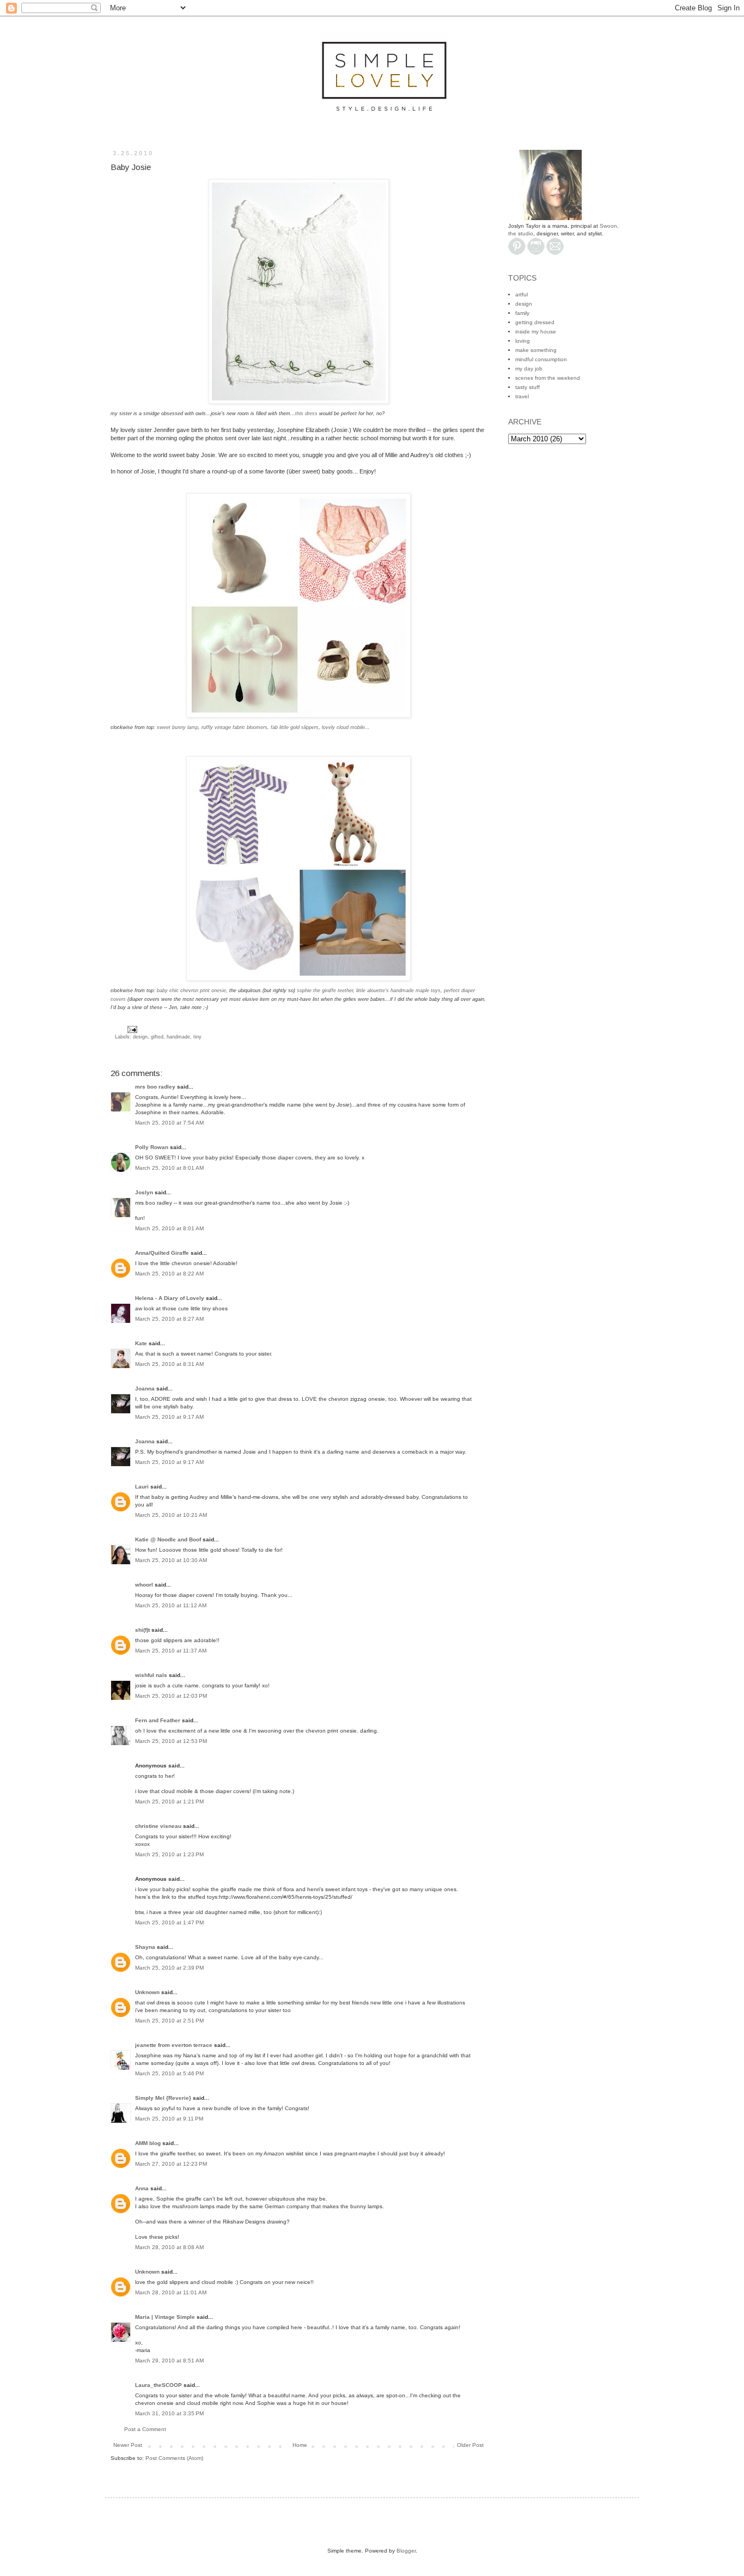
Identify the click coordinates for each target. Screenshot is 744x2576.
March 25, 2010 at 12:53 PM (171, 1741)
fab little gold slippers (295, 727)
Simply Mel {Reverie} (163, 2098)
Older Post (470, 2445)
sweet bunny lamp (178, 727)
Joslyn (144, 1192)
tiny (197, 1037)
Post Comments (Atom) (174, 2458)
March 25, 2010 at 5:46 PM (169, 2073)
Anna (142, 2188)
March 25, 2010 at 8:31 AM (169, 1364)
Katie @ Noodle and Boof (168, 1539)
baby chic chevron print (191, 991)
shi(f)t (142, 1630)
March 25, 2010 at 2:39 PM (169, 1968)
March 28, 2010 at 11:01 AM (171, 2292)
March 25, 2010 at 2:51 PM (169, 2021)
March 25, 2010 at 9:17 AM (169, 1417)
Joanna (145, 1389)
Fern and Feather (158, 1720)
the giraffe (325, 991)
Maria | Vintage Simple (165, 2317)
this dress (306, 414)
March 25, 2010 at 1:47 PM (169, 1922)
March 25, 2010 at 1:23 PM (169, 1854)
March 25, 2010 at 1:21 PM (169, 1802)
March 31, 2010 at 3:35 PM (169, 2413)
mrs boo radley (155, 1087)
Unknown (147, 1992)
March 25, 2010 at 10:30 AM (171, 1560)
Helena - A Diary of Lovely (170, 1298)
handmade (178, 1037)
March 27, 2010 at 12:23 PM (171, 2164)
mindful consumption (541, 359)
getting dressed (535, 322)
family (522, 313)
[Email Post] (131, 1029)
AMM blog (148, 2143)
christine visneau (158, 1826)
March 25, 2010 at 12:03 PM (171, 1696)
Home (300, 2445)
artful (522, 294)
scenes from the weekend (548, 378)
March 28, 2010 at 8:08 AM (169, 2247)
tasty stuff (527, 387)
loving (523, 341)
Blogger (406, 2551)
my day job (529, 369)
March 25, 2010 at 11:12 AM (171, 1605)
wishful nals (151, 1675)
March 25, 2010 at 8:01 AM (169, 1168)
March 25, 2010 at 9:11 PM (169, 2119)
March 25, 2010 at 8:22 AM (169, 1274)
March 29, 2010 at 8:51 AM (169, 2361)
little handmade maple (398, 991)
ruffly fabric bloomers (234, 727)
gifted (157, 1037)
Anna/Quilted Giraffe (162, 1253)
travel (522, 396)
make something (536, 350)
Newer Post (128, 2445)
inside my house (536, 332)
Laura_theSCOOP (158, 2385)
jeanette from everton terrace (174, 2045)
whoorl (144, 1585)
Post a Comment (145, 2429)
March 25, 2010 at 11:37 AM (171, 1651)
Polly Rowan (152, 1147)
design (140, 1037)
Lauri (142, 1487)
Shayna (145, 1947)
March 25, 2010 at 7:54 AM (169, 1123)
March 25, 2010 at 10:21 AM (171, 1515)
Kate (141, 1343)
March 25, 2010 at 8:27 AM (169, 1319)
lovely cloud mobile (343, 727)
